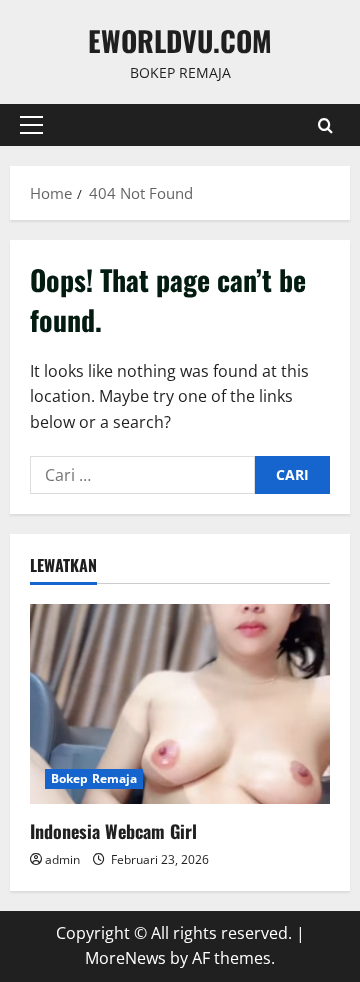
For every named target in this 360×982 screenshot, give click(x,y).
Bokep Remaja (94, 778)
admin (62, 859)
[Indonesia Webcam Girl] (180, 704)
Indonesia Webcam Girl (113, 831)
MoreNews (125, 958)
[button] (31, 125)
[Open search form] (325, 125)
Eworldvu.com (180, 40)
